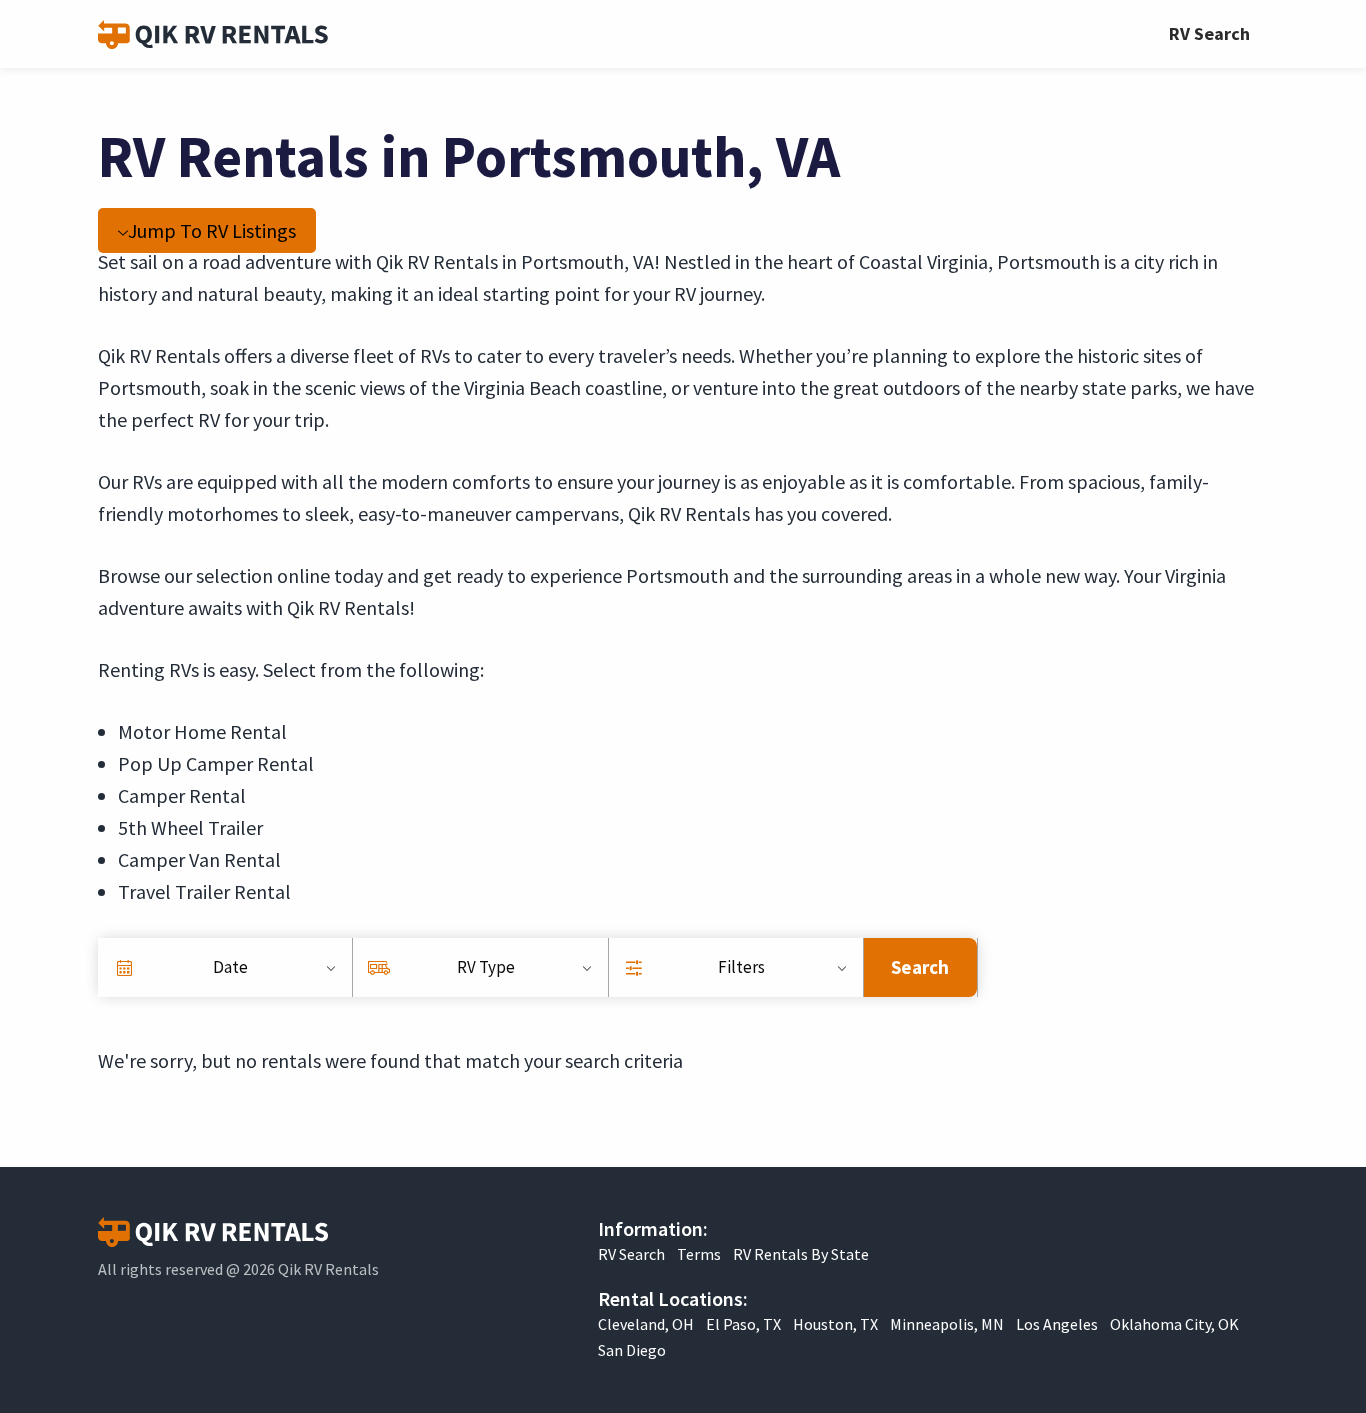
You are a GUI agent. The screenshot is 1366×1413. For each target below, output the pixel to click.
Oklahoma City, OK (1174, 1324)
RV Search (631, 1254)
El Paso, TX (743, 1324)
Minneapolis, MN (947, 1324)
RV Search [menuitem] (1209, 33)
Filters (741, 967)
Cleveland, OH (646, 1324)
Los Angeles (1057, 1324)
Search (920, 967)
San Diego (632, 1350)
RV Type (486, 967)
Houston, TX (835, 1324)
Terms (699, 1254)
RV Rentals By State (801, 1254)
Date (230, 967)
